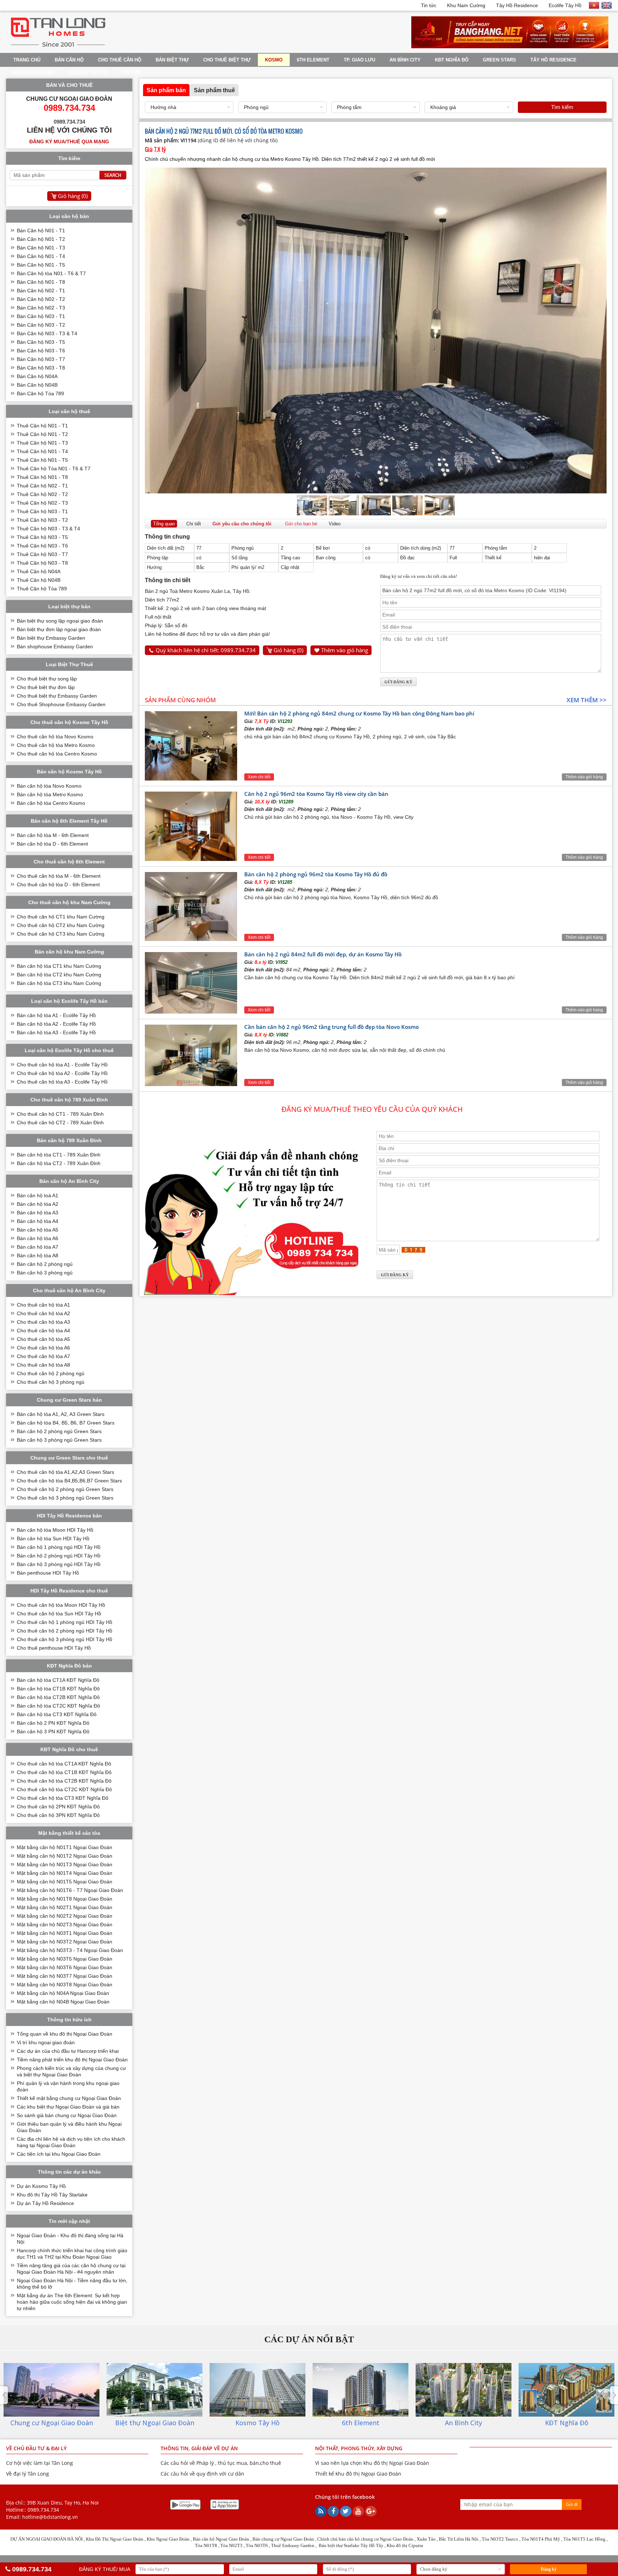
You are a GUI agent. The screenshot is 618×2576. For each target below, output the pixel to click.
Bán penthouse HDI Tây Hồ (48, 1573)
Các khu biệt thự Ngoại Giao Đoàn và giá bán (68, 2107)
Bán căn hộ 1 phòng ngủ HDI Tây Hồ (59, 1547)
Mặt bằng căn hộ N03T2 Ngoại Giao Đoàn (65, 1942)
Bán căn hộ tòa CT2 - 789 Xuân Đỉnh (59, 1163)
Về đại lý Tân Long (28, 2474)
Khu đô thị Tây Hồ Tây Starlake (52, 2195)
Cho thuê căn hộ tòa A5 (43, 1339)
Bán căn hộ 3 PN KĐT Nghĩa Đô (53, 1732)
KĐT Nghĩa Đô (452, 60)
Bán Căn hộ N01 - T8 (41, 282)
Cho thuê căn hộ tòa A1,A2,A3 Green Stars (65, 1472)
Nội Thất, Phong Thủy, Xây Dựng (359, 2448)
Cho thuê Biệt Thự (227, 60)
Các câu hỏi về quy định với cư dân (202, 2474)
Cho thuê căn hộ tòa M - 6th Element (59, 876)
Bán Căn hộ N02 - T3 (41, 308)
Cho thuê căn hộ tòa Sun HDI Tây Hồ (59, 1614)
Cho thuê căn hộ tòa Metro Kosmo (56, 745)
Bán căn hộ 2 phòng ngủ (45, 1264)
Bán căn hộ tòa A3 (38, 1213)
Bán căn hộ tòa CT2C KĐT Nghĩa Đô (58, 1706)
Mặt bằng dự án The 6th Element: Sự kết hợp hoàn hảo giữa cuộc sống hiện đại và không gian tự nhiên (72, 2302)
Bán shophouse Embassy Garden (55, 647)
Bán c (258, 2539)
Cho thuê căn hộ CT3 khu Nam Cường (61, 934)
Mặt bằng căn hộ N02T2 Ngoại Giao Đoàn (65, 1916)
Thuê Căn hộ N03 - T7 (42, 554)
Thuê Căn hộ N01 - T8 (42, 477)
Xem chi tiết (259, 777)
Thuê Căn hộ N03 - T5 (42, 537)
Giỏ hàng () (288, 650)
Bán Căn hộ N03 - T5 (41, 342)
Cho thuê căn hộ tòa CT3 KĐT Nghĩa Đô (63, 1798)
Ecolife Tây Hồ (565, 5)
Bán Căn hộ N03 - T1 (41, 316)
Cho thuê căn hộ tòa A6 (43, 1348)
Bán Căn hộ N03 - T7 (41, 359)
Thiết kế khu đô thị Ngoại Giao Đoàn (358, 2474)
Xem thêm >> (587, 700)
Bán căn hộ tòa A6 (38, 1238)
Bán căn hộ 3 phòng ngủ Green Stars (59, 1440)
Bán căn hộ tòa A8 (38, 1255)
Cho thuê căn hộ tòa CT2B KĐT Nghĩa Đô (64, 1781)
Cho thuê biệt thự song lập (47, 679)
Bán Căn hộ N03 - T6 (41, 351)
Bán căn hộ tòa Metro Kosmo (50, 794)
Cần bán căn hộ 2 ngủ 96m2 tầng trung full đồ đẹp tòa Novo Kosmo (332, 1027)
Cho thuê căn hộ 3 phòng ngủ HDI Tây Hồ (65, 1639)
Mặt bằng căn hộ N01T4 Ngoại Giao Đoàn (65, 1873)
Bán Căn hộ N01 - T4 (41, 256)
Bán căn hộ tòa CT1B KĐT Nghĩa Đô (58, 1689)
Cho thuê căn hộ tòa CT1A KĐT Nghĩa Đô (64, 1764)
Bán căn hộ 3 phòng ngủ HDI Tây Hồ (59, 1564)
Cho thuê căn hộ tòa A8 (43, 1365)
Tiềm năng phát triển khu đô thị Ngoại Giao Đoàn (72, 2060)
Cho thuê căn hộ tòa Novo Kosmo (55, 737)
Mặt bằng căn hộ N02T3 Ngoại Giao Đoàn (65, 1924)
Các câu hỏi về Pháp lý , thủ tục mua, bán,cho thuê (221, 2463)
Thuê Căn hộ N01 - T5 (42, 460)
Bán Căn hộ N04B (37, 385)
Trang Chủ (27, 60)
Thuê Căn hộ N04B (39, 580)
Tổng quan (164, 524)
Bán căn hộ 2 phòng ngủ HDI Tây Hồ (59, 1556)
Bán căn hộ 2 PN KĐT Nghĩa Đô (53, 1723)
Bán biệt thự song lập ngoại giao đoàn (60, 621)
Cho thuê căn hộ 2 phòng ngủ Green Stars (65, 1489)
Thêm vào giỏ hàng (345, 650)
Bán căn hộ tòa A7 (38, 1247)
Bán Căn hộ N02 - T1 (41, 291)
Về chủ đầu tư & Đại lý (36, 2448)
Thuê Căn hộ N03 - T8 (42, 563)
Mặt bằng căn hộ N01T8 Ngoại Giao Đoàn (65, 1899)
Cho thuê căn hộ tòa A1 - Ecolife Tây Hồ (62, 1065)
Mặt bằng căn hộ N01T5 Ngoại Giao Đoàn (65, 1882)
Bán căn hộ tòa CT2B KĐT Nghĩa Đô (58, 1697)
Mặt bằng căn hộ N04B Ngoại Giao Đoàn (63, 2002)
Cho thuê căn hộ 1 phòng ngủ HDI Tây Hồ (65, 1622)
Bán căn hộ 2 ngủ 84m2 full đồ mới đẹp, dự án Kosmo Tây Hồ (323, 954)
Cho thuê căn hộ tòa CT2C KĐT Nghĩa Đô (64, 1789)
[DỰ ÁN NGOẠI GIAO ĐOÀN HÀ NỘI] (58, 47)
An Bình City (405, 60)
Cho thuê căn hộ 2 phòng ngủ (51, 1373)
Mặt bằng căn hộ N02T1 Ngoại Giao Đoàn (65, 1907)
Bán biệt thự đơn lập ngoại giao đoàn (59, 629)
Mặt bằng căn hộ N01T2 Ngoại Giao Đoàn (65, 1856)
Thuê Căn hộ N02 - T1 (42, 486)
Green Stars (499, 60)
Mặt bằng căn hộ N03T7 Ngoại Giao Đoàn (65, 1976)
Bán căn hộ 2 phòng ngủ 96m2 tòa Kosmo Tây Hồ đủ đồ (316, 874)
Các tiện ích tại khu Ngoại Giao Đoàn (59, 2154)
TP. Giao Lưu (359, 60)
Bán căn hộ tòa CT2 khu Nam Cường (59, 975)
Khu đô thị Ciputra (405, 2545)
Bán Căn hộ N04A (37, 376)
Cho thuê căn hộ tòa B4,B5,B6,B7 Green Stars (69, 1481)
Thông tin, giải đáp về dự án (199, 2448)
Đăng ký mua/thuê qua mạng (69, 142)
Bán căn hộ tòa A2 (38, 1204)
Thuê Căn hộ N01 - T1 (42, 426)
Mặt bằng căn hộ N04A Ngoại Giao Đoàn (63, 1993)
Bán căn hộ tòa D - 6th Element (52, 844)
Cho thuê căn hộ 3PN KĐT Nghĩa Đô (58, 1815)
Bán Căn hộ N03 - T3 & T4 (47, 333)
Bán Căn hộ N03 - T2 (41, 325)
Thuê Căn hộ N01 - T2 (42, 434)
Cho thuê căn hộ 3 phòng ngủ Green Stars (65, 1498)
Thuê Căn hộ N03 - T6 (42, 546)
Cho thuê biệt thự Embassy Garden (57, 696)
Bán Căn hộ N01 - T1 (41, 231)
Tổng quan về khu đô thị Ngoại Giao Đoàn (65, 2034)
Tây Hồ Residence (517, 5)
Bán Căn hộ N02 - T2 (41, 299)
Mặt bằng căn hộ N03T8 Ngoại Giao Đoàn (65, 1985)
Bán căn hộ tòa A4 (38, 1221)
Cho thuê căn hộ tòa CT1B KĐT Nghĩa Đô (64, 1772)
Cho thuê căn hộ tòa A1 (43, 1305)
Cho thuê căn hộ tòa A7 (43, 1356)
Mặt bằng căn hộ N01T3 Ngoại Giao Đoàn (65, 1864)
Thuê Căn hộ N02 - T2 (42, 494)
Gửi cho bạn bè (301, 524)
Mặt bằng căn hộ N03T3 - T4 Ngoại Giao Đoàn (70, 1950)
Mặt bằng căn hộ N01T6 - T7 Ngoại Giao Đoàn (70, 1890)
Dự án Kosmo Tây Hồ (41, 2186)
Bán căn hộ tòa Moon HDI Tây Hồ (55, 1530)
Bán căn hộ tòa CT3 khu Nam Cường (59, 983)
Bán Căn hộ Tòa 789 (40, 393)
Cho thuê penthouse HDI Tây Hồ (54, 1648)
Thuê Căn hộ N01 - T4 (42, 451)
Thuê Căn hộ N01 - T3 (42, 443)
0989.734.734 (43, 2510)
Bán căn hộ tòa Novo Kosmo (49, 786)
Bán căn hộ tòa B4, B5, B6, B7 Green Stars (66, 1423)
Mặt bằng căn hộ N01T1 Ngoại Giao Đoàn (65, 1847)
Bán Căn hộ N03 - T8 (41, 368)
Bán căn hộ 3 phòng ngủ (45, 1273)
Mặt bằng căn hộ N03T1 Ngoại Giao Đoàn (65, 1933)
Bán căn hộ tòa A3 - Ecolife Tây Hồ (56, 1032)
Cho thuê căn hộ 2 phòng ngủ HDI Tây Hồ (65, 1631)
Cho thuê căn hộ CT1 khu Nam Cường (61, 917)
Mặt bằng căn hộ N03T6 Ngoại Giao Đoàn (65, 1967)
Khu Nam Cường (466, 5)
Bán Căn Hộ (69, 60)
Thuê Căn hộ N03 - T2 (42, 520)
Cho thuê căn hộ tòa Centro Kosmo (57, 754)
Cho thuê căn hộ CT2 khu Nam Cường (61, 925)
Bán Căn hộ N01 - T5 (41, 265)
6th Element (313, 60)
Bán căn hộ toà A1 (38, 1195)
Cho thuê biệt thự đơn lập (46, 687)
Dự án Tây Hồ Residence (45, 2203)
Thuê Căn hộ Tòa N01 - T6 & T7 (54, 469)
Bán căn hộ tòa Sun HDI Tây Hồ (53, 1539)
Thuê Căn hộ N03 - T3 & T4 (48, 529)
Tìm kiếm (562, 107)
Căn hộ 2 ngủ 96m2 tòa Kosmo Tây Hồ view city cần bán (316, 794)
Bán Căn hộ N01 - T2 (41, 239)
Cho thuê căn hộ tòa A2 (43, 1313)
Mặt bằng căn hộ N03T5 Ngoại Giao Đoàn (65, 1959)
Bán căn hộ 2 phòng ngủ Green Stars (59, 1431)
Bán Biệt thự (172, 60)
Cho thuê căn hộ (120, 60)
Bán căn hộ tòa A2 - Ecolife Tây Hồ (56, 1024)
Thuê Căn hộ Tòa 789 (42, 589)
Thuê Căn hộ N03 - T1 (42, 511)
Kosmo (274, 60)
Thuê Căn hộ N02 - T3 (42, 503)
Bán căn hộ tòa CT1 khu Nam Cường (59, 966)
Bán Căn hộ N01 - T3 (41, 248)
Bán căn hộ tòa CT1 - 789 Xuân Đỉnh (59, 1155)
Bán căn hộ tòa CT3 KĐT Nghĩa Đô (57, 1714)
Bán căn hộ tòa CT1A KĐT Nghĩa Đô (58, 1680)
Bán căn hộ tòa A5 (38, 1230)
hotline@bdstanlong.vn (50, 2517)
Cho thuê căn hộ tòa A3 (43, 1322)
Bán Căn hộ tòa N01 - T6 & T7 (51, 273)
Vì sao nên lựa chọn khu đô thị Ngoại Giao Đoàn (372, 2463)
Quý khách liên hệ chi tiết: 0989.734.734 (206, 650)
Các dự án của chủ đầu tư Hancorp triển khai (68, 2051)
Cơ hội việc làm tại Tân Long (40, 2463)
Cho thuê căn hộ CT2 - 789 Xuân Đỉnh (60, 1123)
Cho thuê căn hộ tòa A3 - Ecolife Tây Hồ (62, 1082)
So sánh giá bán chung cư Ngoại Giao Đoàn (67, 2115)
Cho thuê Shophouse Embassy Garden (61, 704)
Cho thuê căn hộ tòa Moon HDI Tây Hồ (61, 1605)
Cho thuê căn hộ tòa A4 (43, 1331)
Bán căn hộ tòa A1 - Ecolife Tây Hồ (56, 1015)
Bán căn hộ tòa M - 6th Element (53, 835)
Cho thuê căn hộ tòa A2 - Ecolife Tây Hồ (62, 1073)
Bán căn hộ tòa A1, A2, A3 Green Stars (61, 1414)
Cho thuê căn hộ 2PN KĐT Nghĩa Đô (58, 1807)
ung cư (273, 2539)
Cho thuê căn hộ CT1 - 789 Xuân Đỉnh (60, 1114)
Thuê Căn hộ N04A (39, 571)
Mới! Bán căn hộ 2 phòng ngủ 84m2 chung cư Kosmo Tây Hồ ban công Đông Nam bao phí (359, 713)
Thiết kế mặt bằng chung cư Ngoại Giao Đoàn (69, 2098)
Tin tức (429, 5)
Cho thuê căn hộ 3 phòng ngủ (51, 1382)
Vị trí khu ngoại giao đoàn (46, 2042)
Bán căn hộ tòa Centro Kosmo (51, 803)
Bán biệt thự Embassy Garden (51, 638)
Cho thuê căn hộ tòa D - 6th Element (58, 885)
